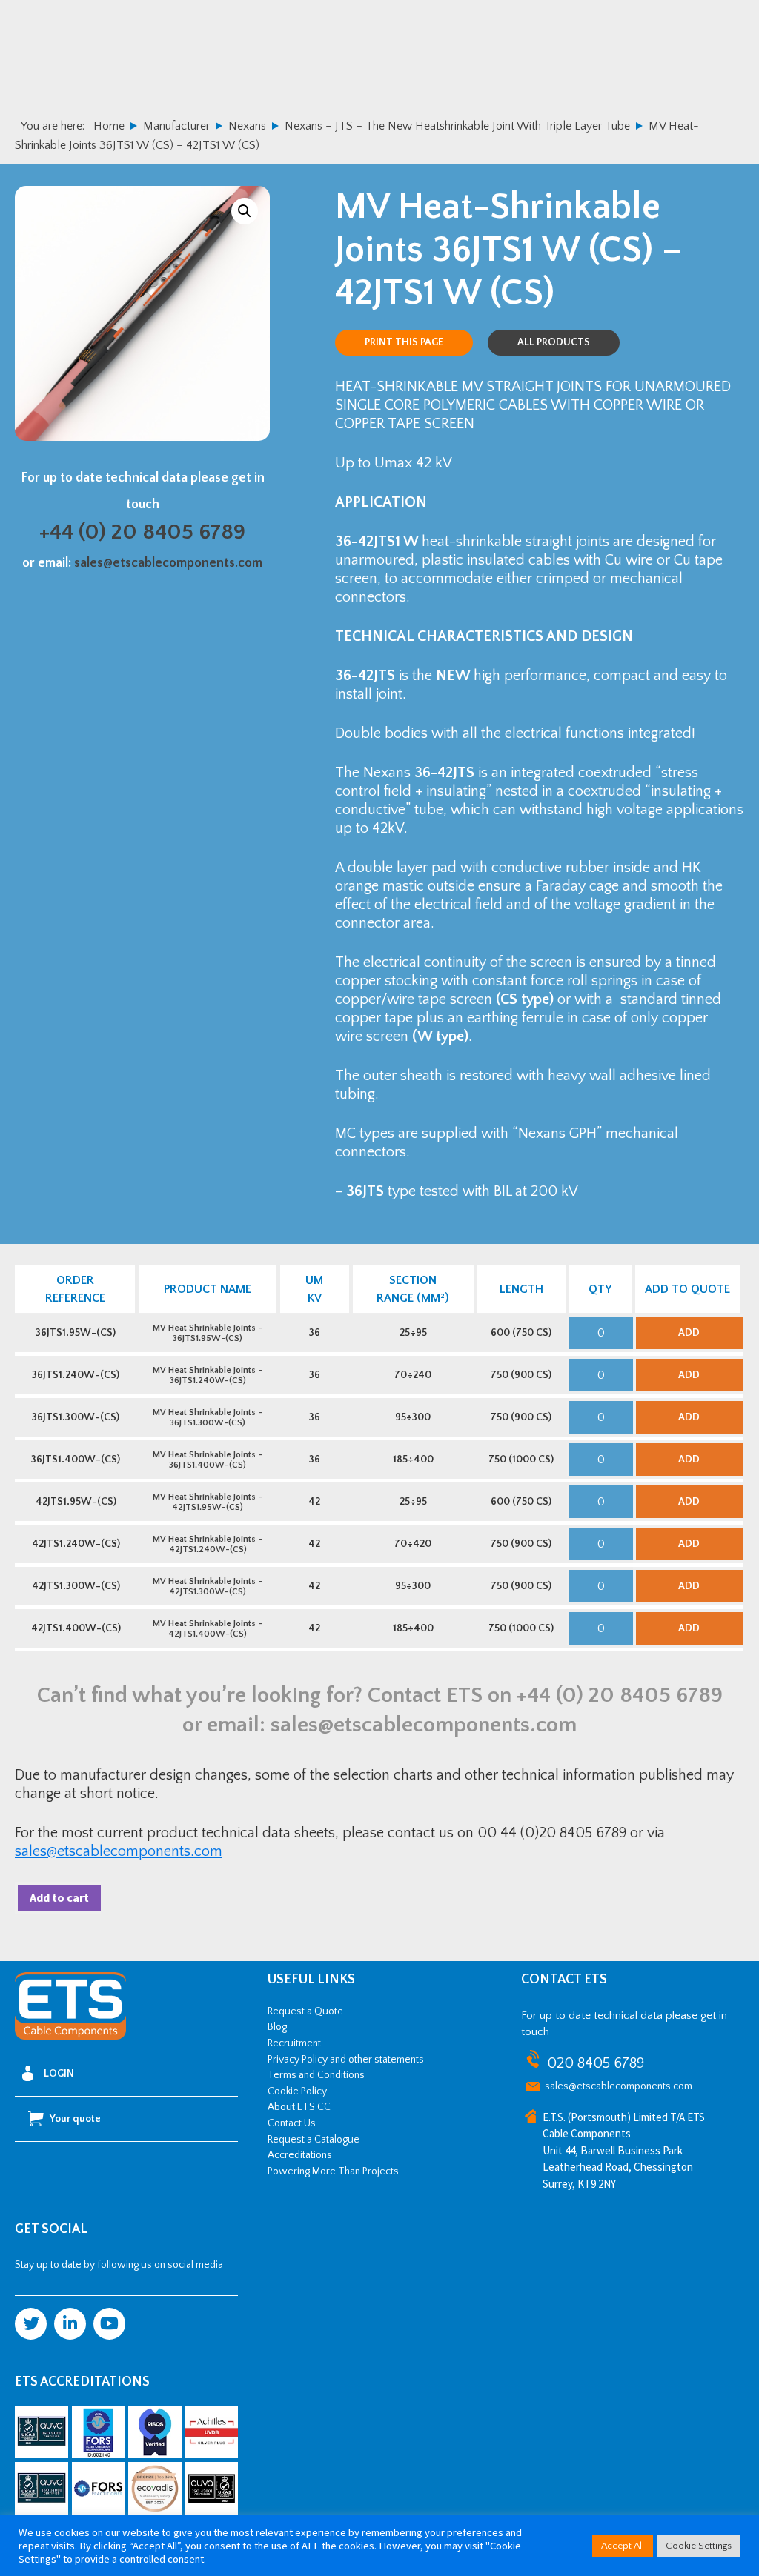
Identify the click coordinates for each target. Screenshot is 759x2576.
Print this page (404, 342)
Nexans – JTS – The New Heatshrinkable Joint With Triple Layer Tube (457, 126)
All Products (554, 342)
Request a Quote (305, 2011)
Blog (277, 2027)
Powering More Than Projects (333, 2171)
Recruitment (294, 2043)
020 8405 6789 (596, 2063)
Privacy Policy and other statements (346, 2060)
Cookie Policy (297, 2091)
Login (59, 2074)
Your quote (75, 2119)
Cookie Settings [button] (699, 2546)
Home (109, 126)
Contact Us (292, 2123)
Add (689, 1333)
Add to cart (59, 1897)
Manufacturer (176, 126)
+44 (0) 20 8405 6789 (142, 532)
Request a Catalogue (314, 2140)
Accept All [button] (623, 2546)
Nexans (247, 126)
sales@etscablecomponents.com (168, 563)
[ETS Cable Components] (70, 2037)
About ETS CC (299, 2107)
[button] (245, 211)
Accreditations (300, 2155)
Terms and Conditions (316, 2075)
